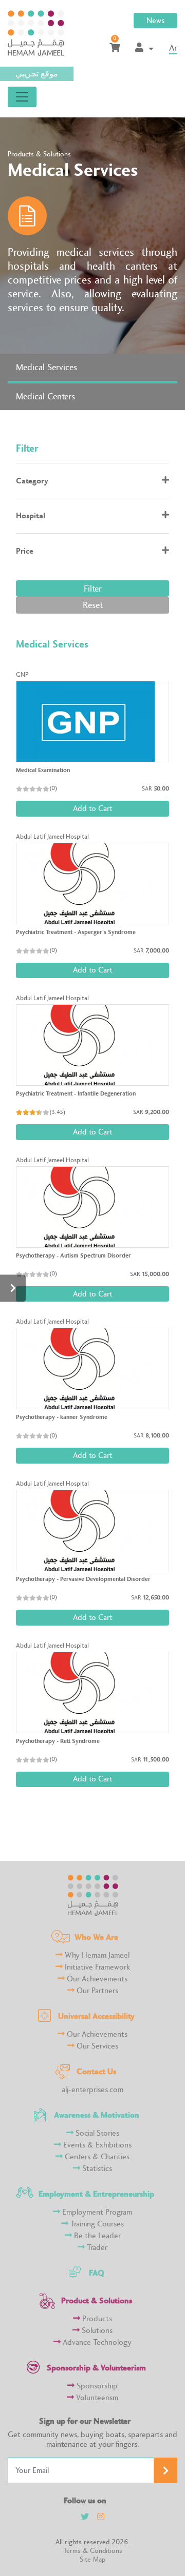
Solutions (96, 2331)
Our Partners (96, 1991)
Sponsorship (96, 2386)
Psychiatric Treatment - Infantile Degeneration (76, 1093)
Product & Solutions (97, 2300)
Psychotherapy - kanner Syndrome (62, 1417)
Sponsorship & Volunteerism (96, 2368)
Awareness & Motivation (97, 2115)
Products (96, 2319)
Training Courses (96, 2224)
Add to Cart (93, 809)
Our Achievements (96, 1979)
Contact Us (96, 2071)
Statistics (96, 2169)
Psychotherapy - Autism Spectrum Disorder (73, 1255)
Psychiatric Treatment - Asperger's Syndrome (76, 932)
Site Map (92, 2559)
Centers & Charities (96, 2157)
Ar (173, 48)
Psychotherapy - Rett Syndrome (58, 1741)
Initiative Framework (96, 1967)
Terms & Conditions (93, 2551)
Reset (93, 605)
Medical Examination (43, 770)
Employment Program (96, 2212)
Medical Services (47, 367)
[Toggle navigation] (22, 97)
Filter (93, 589)
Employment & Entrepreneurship (96, 2194)
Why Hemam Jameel (96, 1955)
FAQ (97, 2273)
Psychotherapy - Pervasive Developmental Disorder (83, 1579)
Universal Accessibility (96, 2016)
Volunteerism (96, 2398)
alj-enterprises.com (92, 2090)
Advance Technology (96, 2342)
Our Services (96, 2046)
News (155, 21)
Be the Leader (96, 2236)
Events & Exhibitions (96, 2145)
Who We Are (96, 1937)
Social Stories (96, 2133)
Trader (96, 2248)
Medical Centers (45, 397)
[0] (115, 48)
